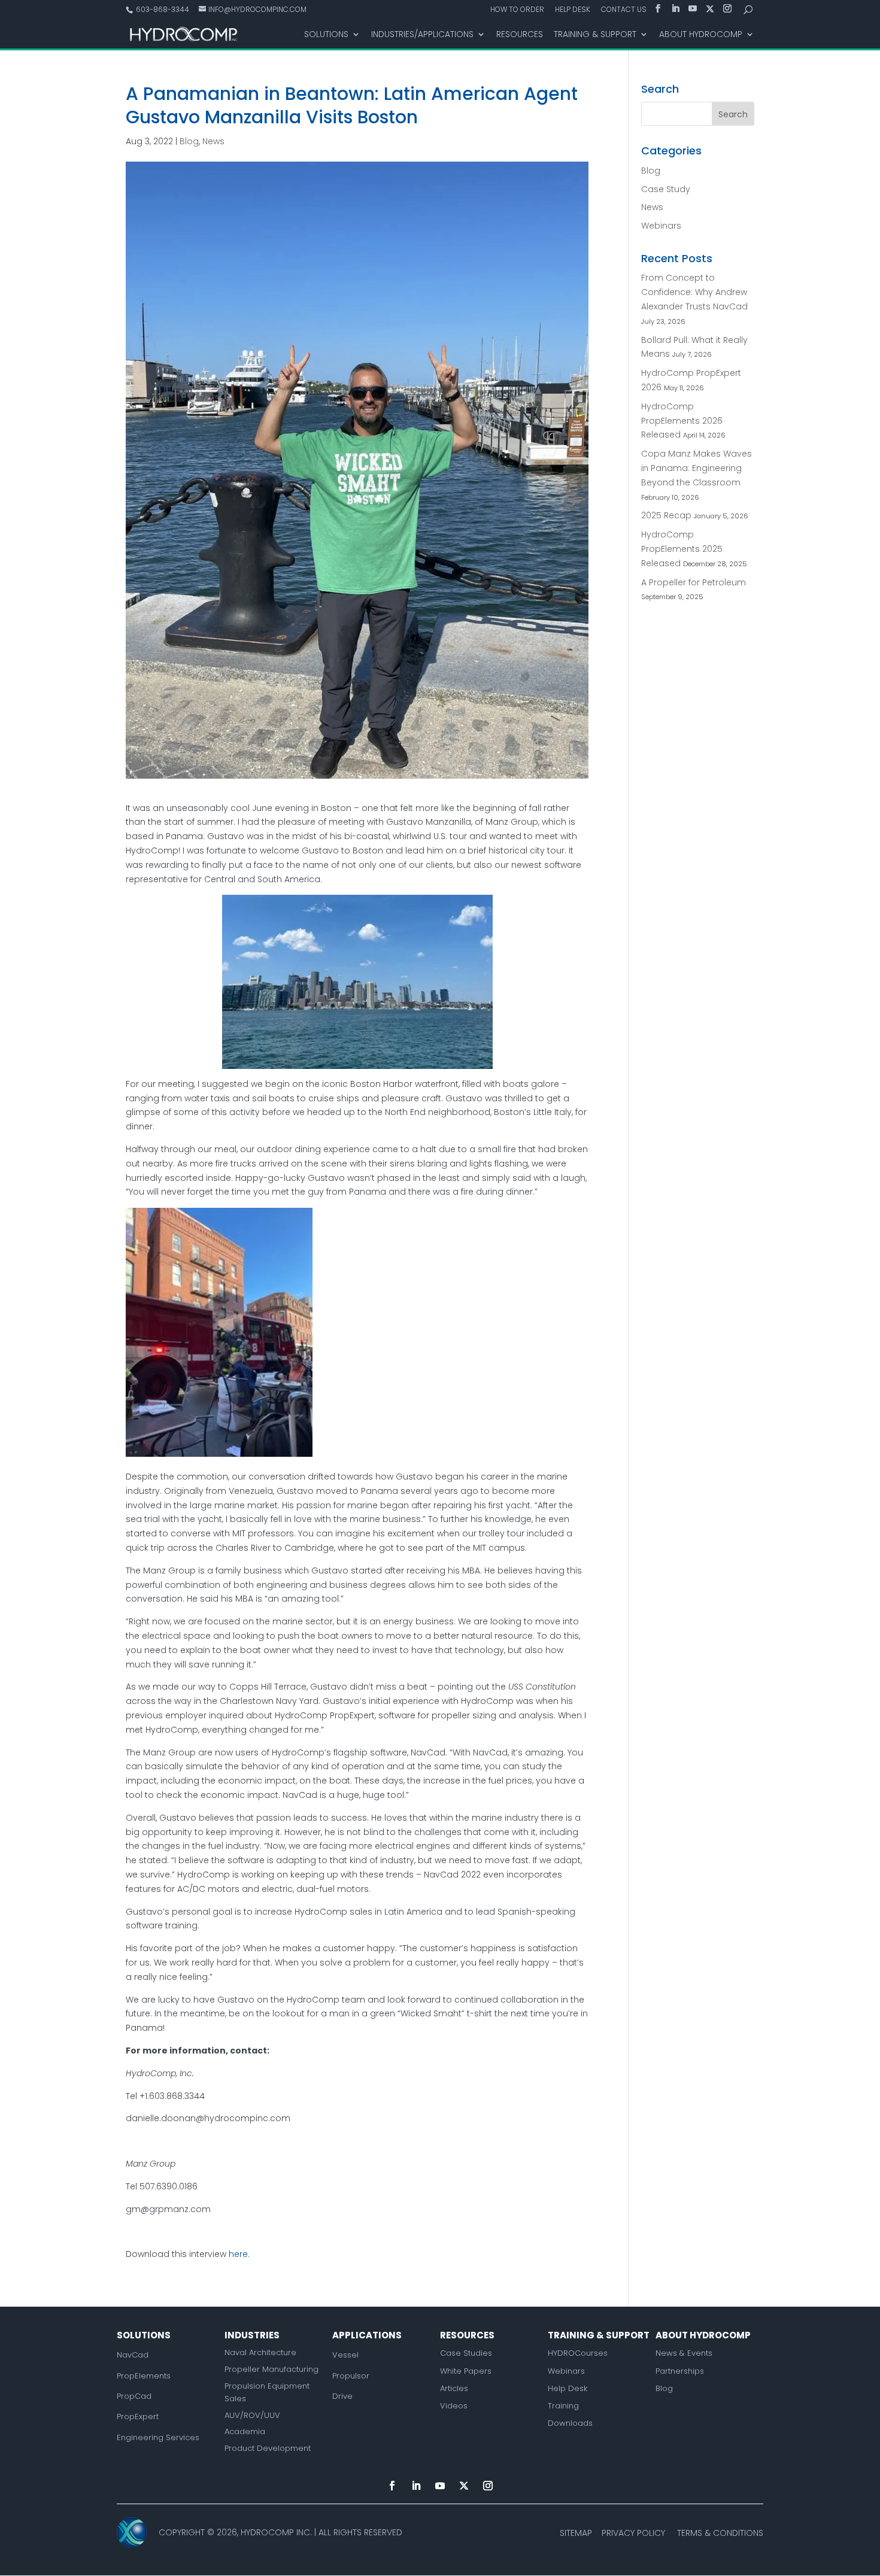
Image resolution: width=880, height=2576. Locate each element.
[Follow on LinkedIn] (416, 2486)
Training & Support (595, 35)
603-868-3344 (162, 9)
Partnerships (680, 2371)
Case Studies (466, 2353)
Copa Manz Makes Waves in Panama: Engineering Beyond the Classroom (697, 468)
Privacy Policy (633, 2533)
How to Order (517, 10)
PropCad (134, 2396)
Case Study (666, 189)
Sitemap (576, 2533)
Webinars (661, 226)
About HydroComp (701, 35)
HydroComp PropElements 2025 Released (682, 549)
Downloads (570, 2423)
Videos (454, 2406)
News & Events (684, 2353)
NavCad (133, 2355)
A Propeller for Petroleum (694, 582)
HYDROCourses (578, 2353)
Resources (520, 35)
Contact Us (624, 10)
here (238, 2254)
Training (563, 2406)
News (213, 141)
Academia (245, 2431)
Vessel (345, 2355)
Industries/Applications (422, 35)
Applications (367, 2335)
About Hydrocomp (703, 2335)
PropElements (144, 2376)
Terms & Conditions (720, 2533)
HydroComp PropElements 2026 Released (682, 421)
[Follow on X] (464, 2486)
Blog (189, 141)
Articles (454, 2388)
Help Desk (573, 10)
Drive (342, 2396)
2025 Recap (666, 515)
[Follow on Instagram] (488, 2486)
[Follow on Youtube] (440, 2486)
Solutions (326, 35)
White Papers (466, 2371)
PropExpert (138, 2416)
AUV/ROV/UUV (252, 2415)
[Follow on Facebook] (392, 2486)
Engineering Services (158, 2437)
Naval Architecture (260, 2352)
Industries (252, 2335)
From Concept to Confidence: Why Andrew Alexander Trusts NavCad (694, 292)
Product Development (268, 2448)
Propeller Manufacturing (271, 2369)
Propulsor (351, 2376)
